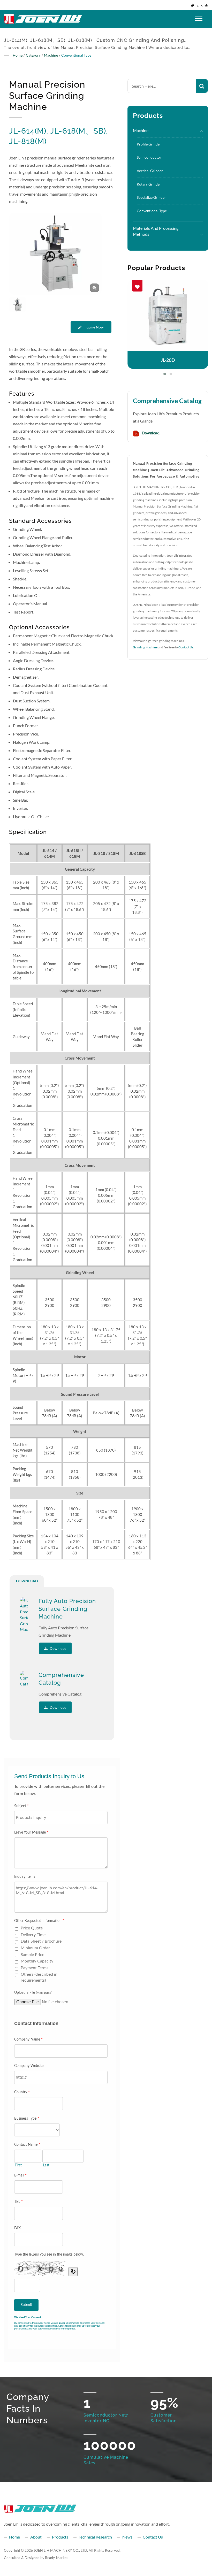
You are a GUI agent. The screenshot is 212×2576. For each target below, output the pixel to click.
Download (150, 433)
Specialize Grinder (151, 197)
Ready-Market (56, 2558)
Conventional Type (76, 55)
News (127, 2537)
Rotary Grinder (149, 184)
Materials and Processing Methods (156, 231)
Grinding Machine (145, 647)
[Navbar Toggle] (199, 19)
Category (33, 55)
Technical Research (95, 2537)
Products (60, 2537)
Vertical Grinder (150, 171)
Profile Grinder (149, 144)
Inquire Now (94, 327)
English (202, 5)
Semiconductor (149, 157)
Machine (51, 55)
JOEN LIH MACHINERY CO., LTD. (61, 2550)
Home (18, 55)
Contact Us (186, 647)
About (36, 2537)
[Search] (202, 86)
